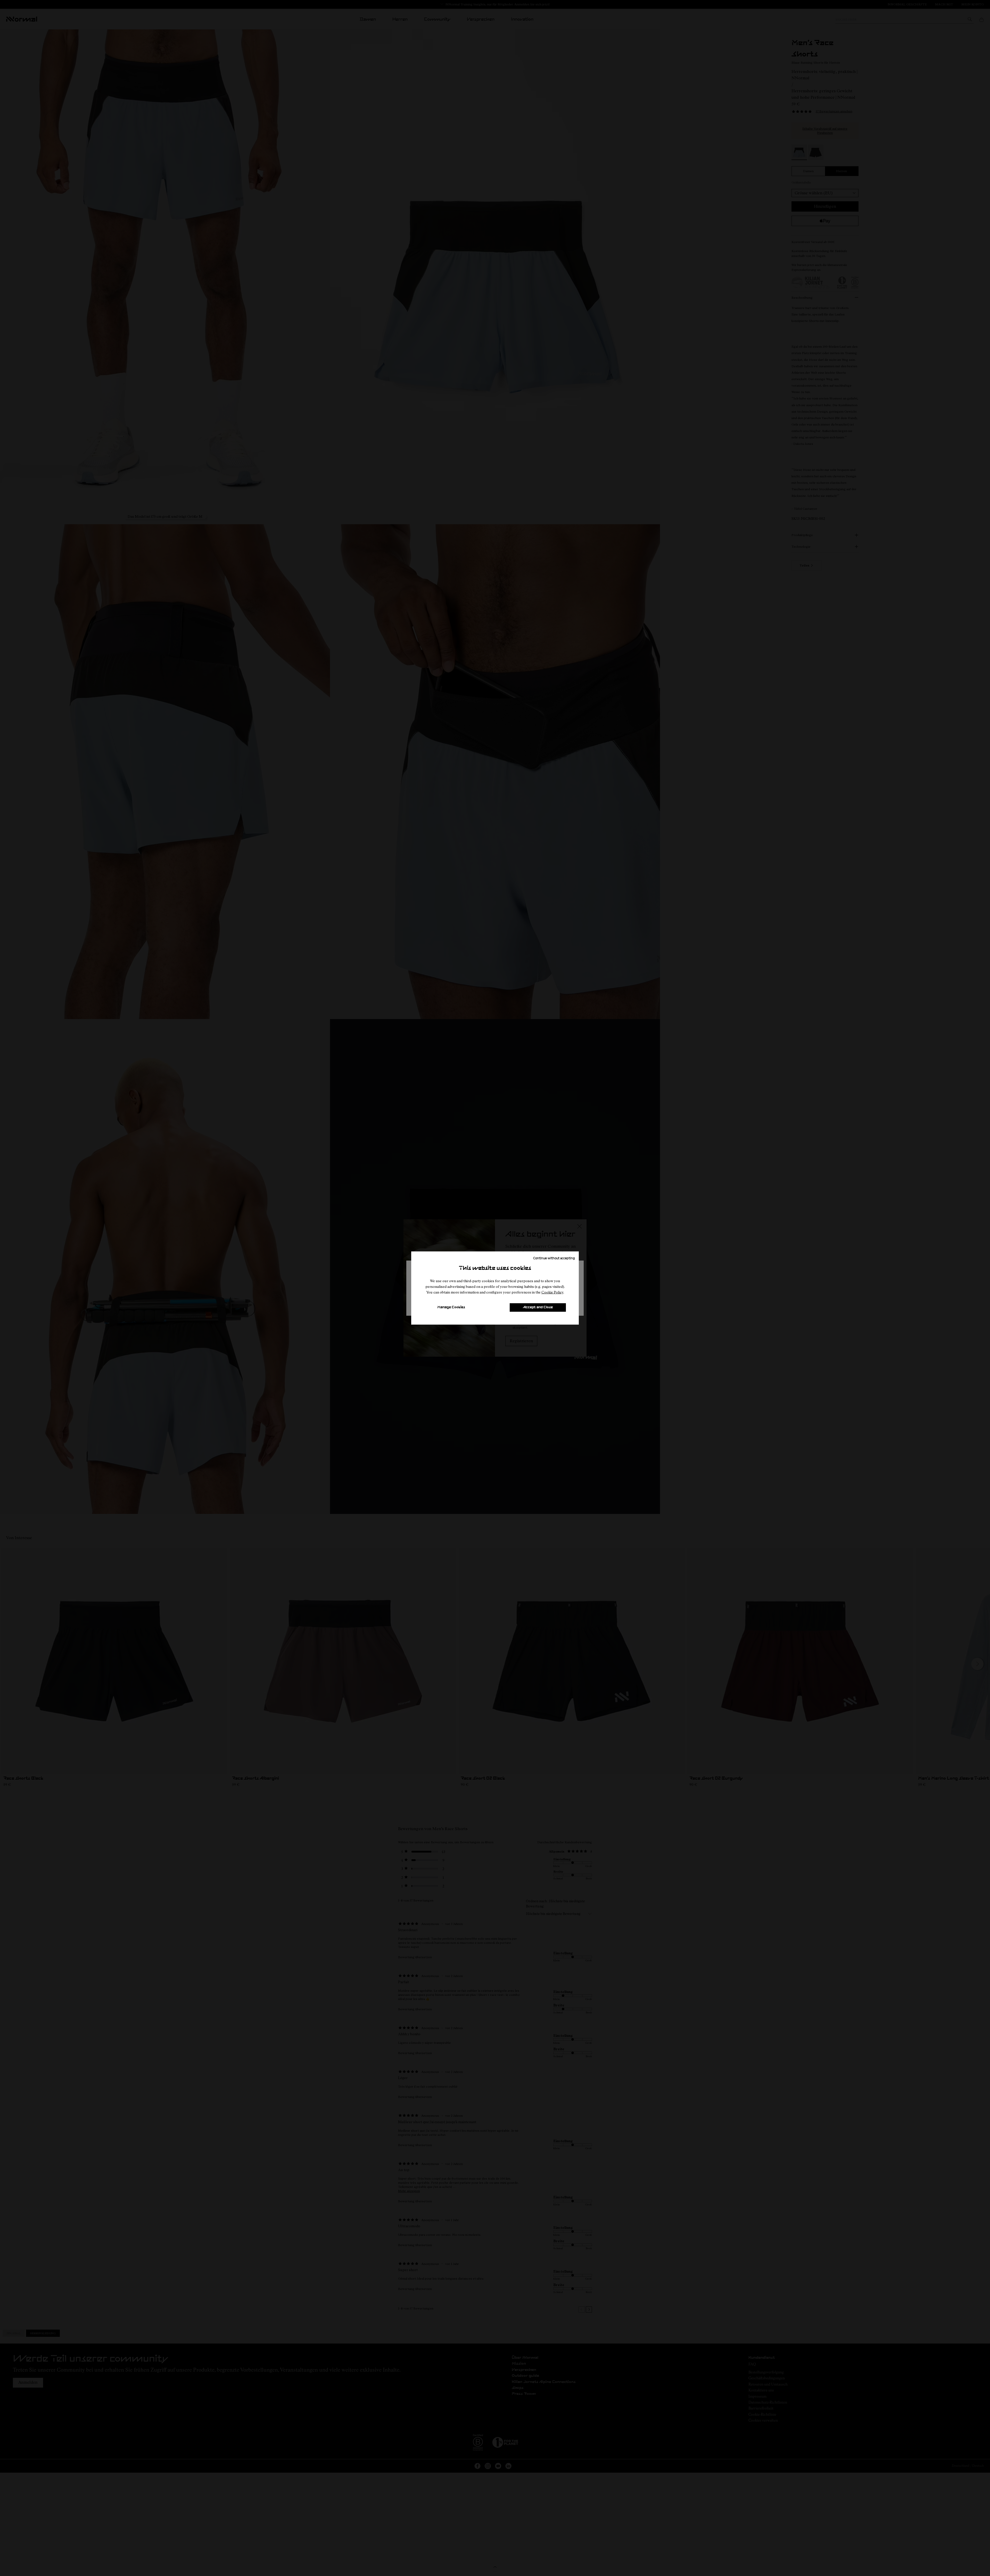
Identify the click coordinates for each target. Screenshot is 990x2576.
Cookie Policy (552, 1292)
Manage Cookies (451, 1307)
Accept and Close (538, 1307)
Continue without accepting (554, 1258)
